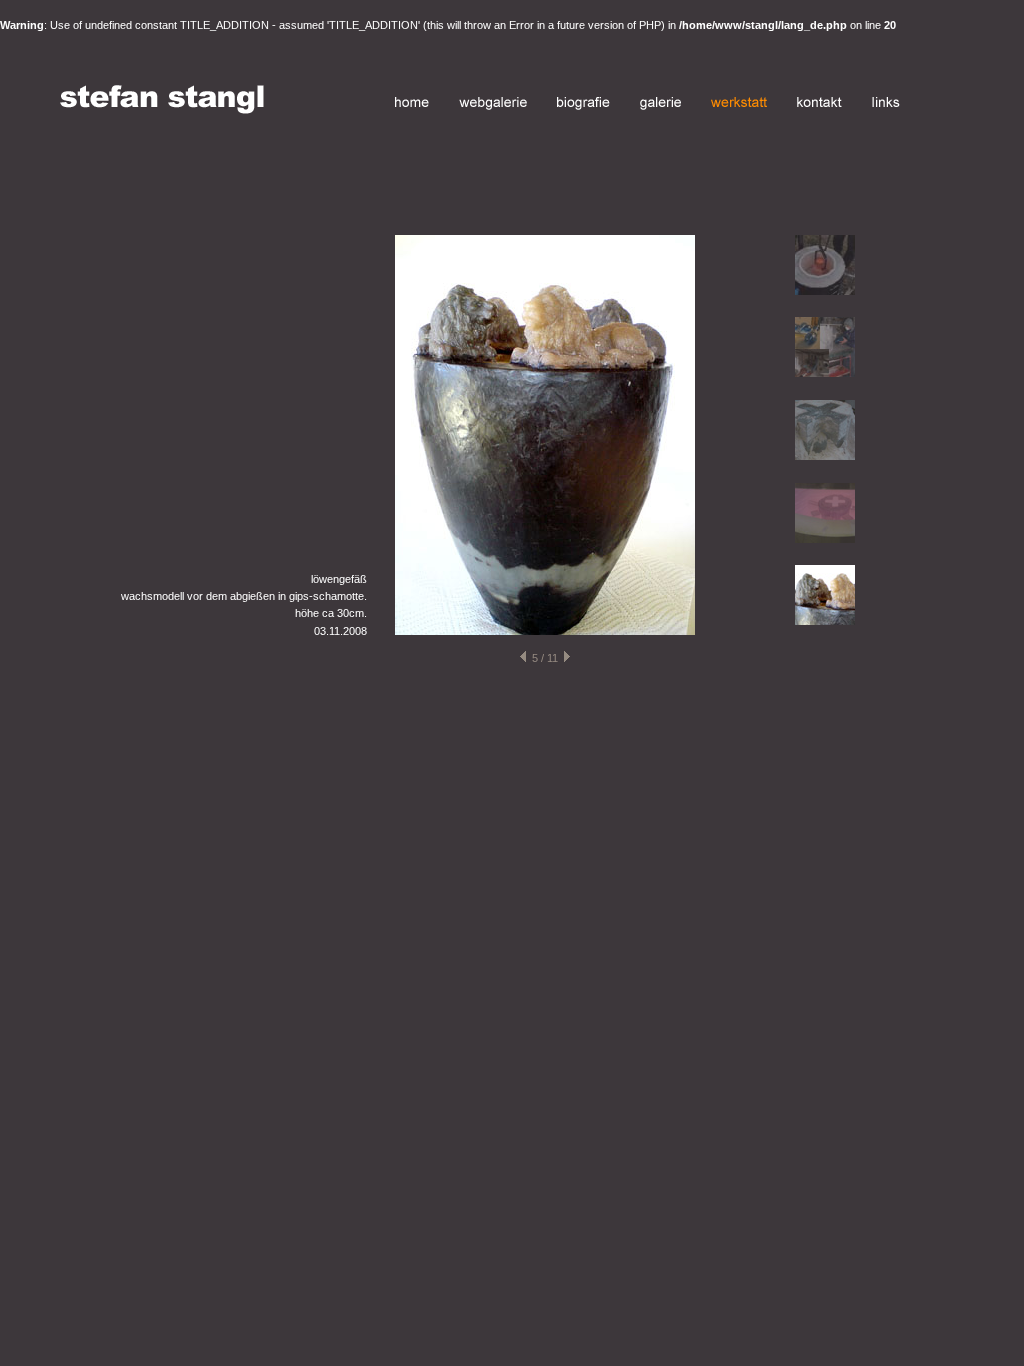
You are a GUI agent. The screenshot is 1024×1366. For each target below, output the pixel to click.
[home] (412, 106)
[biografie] (583, 106)
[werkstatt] (739, 106)
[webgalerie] (493, 106)
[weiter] (567, 658)
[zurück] (523, 658)
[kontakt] (819, 106)
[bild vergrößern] (545, 631)
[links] (886, 106)
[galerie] (660, 106)
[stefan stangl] (162, 110)
